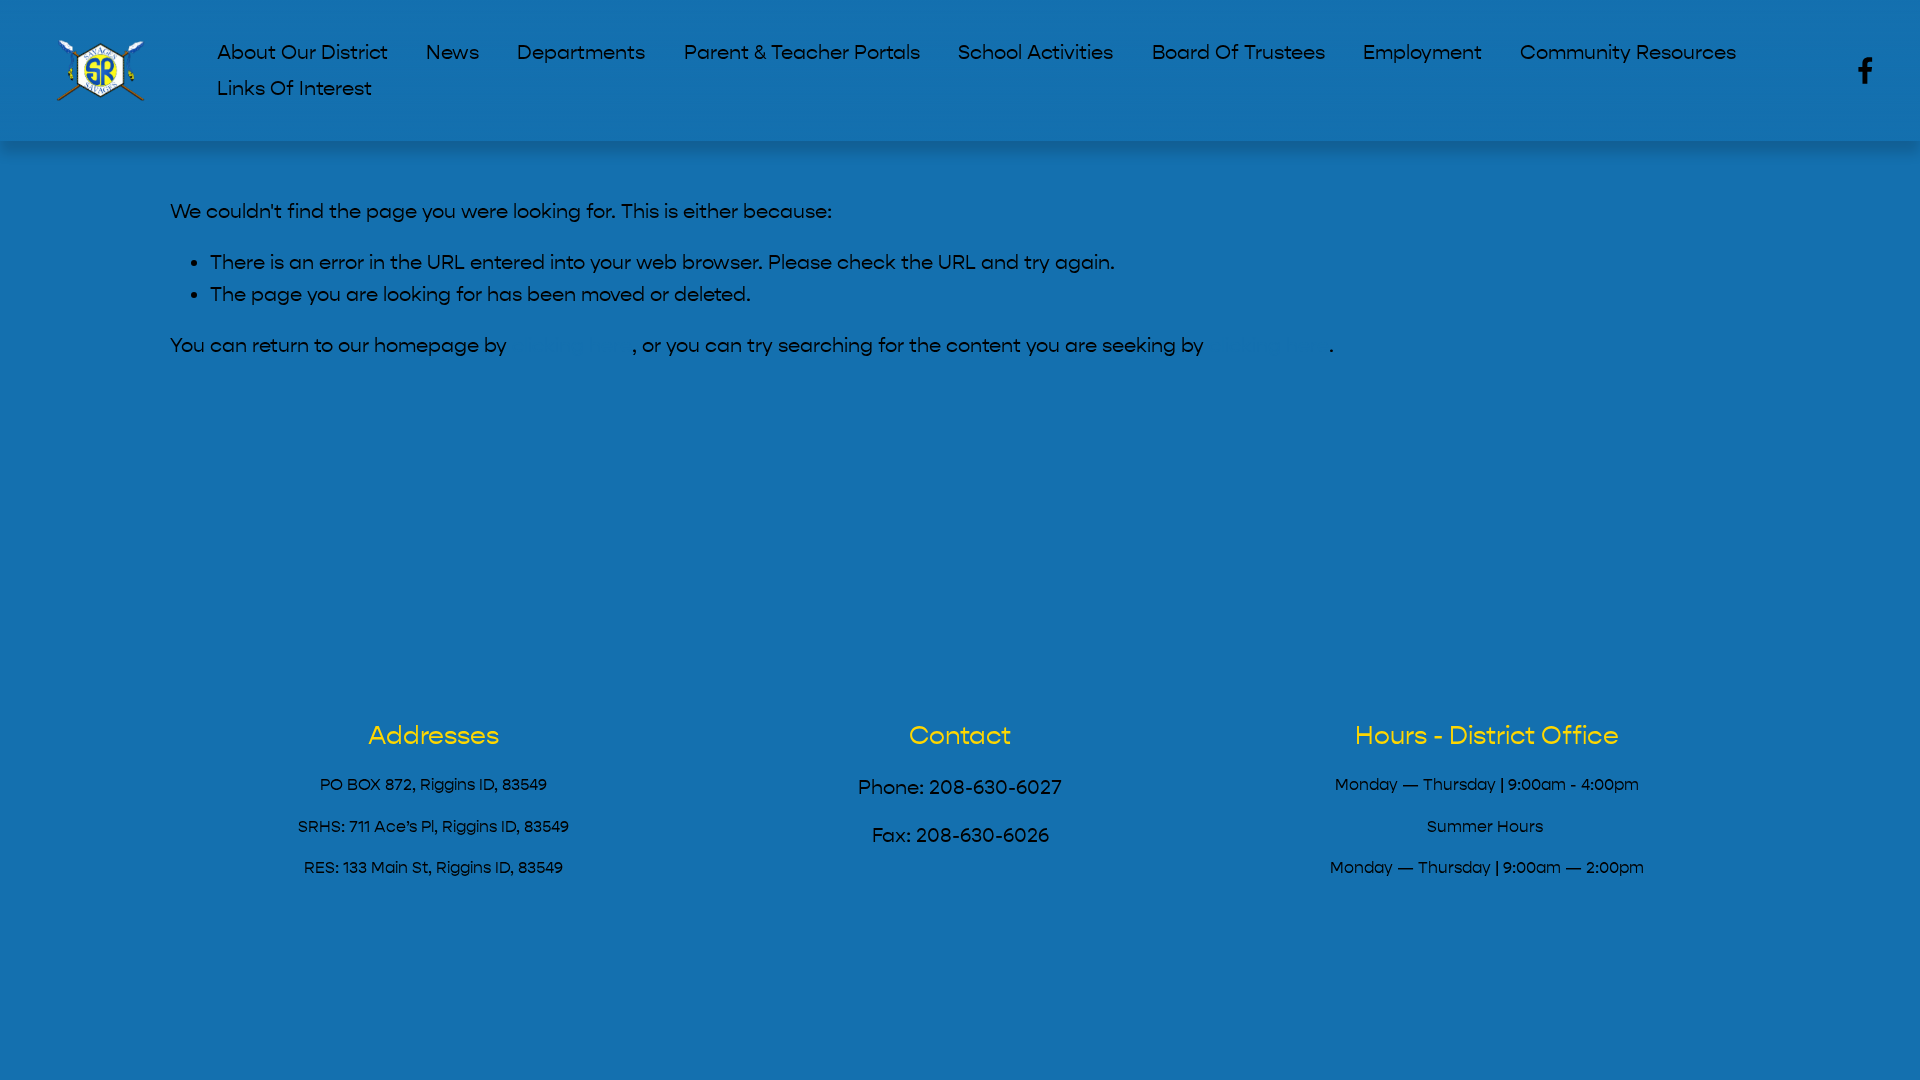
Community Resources (1628, 52)
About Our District (302, 52)
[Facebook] (1865, 70)
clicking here (572, 345)
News (452, 52)
